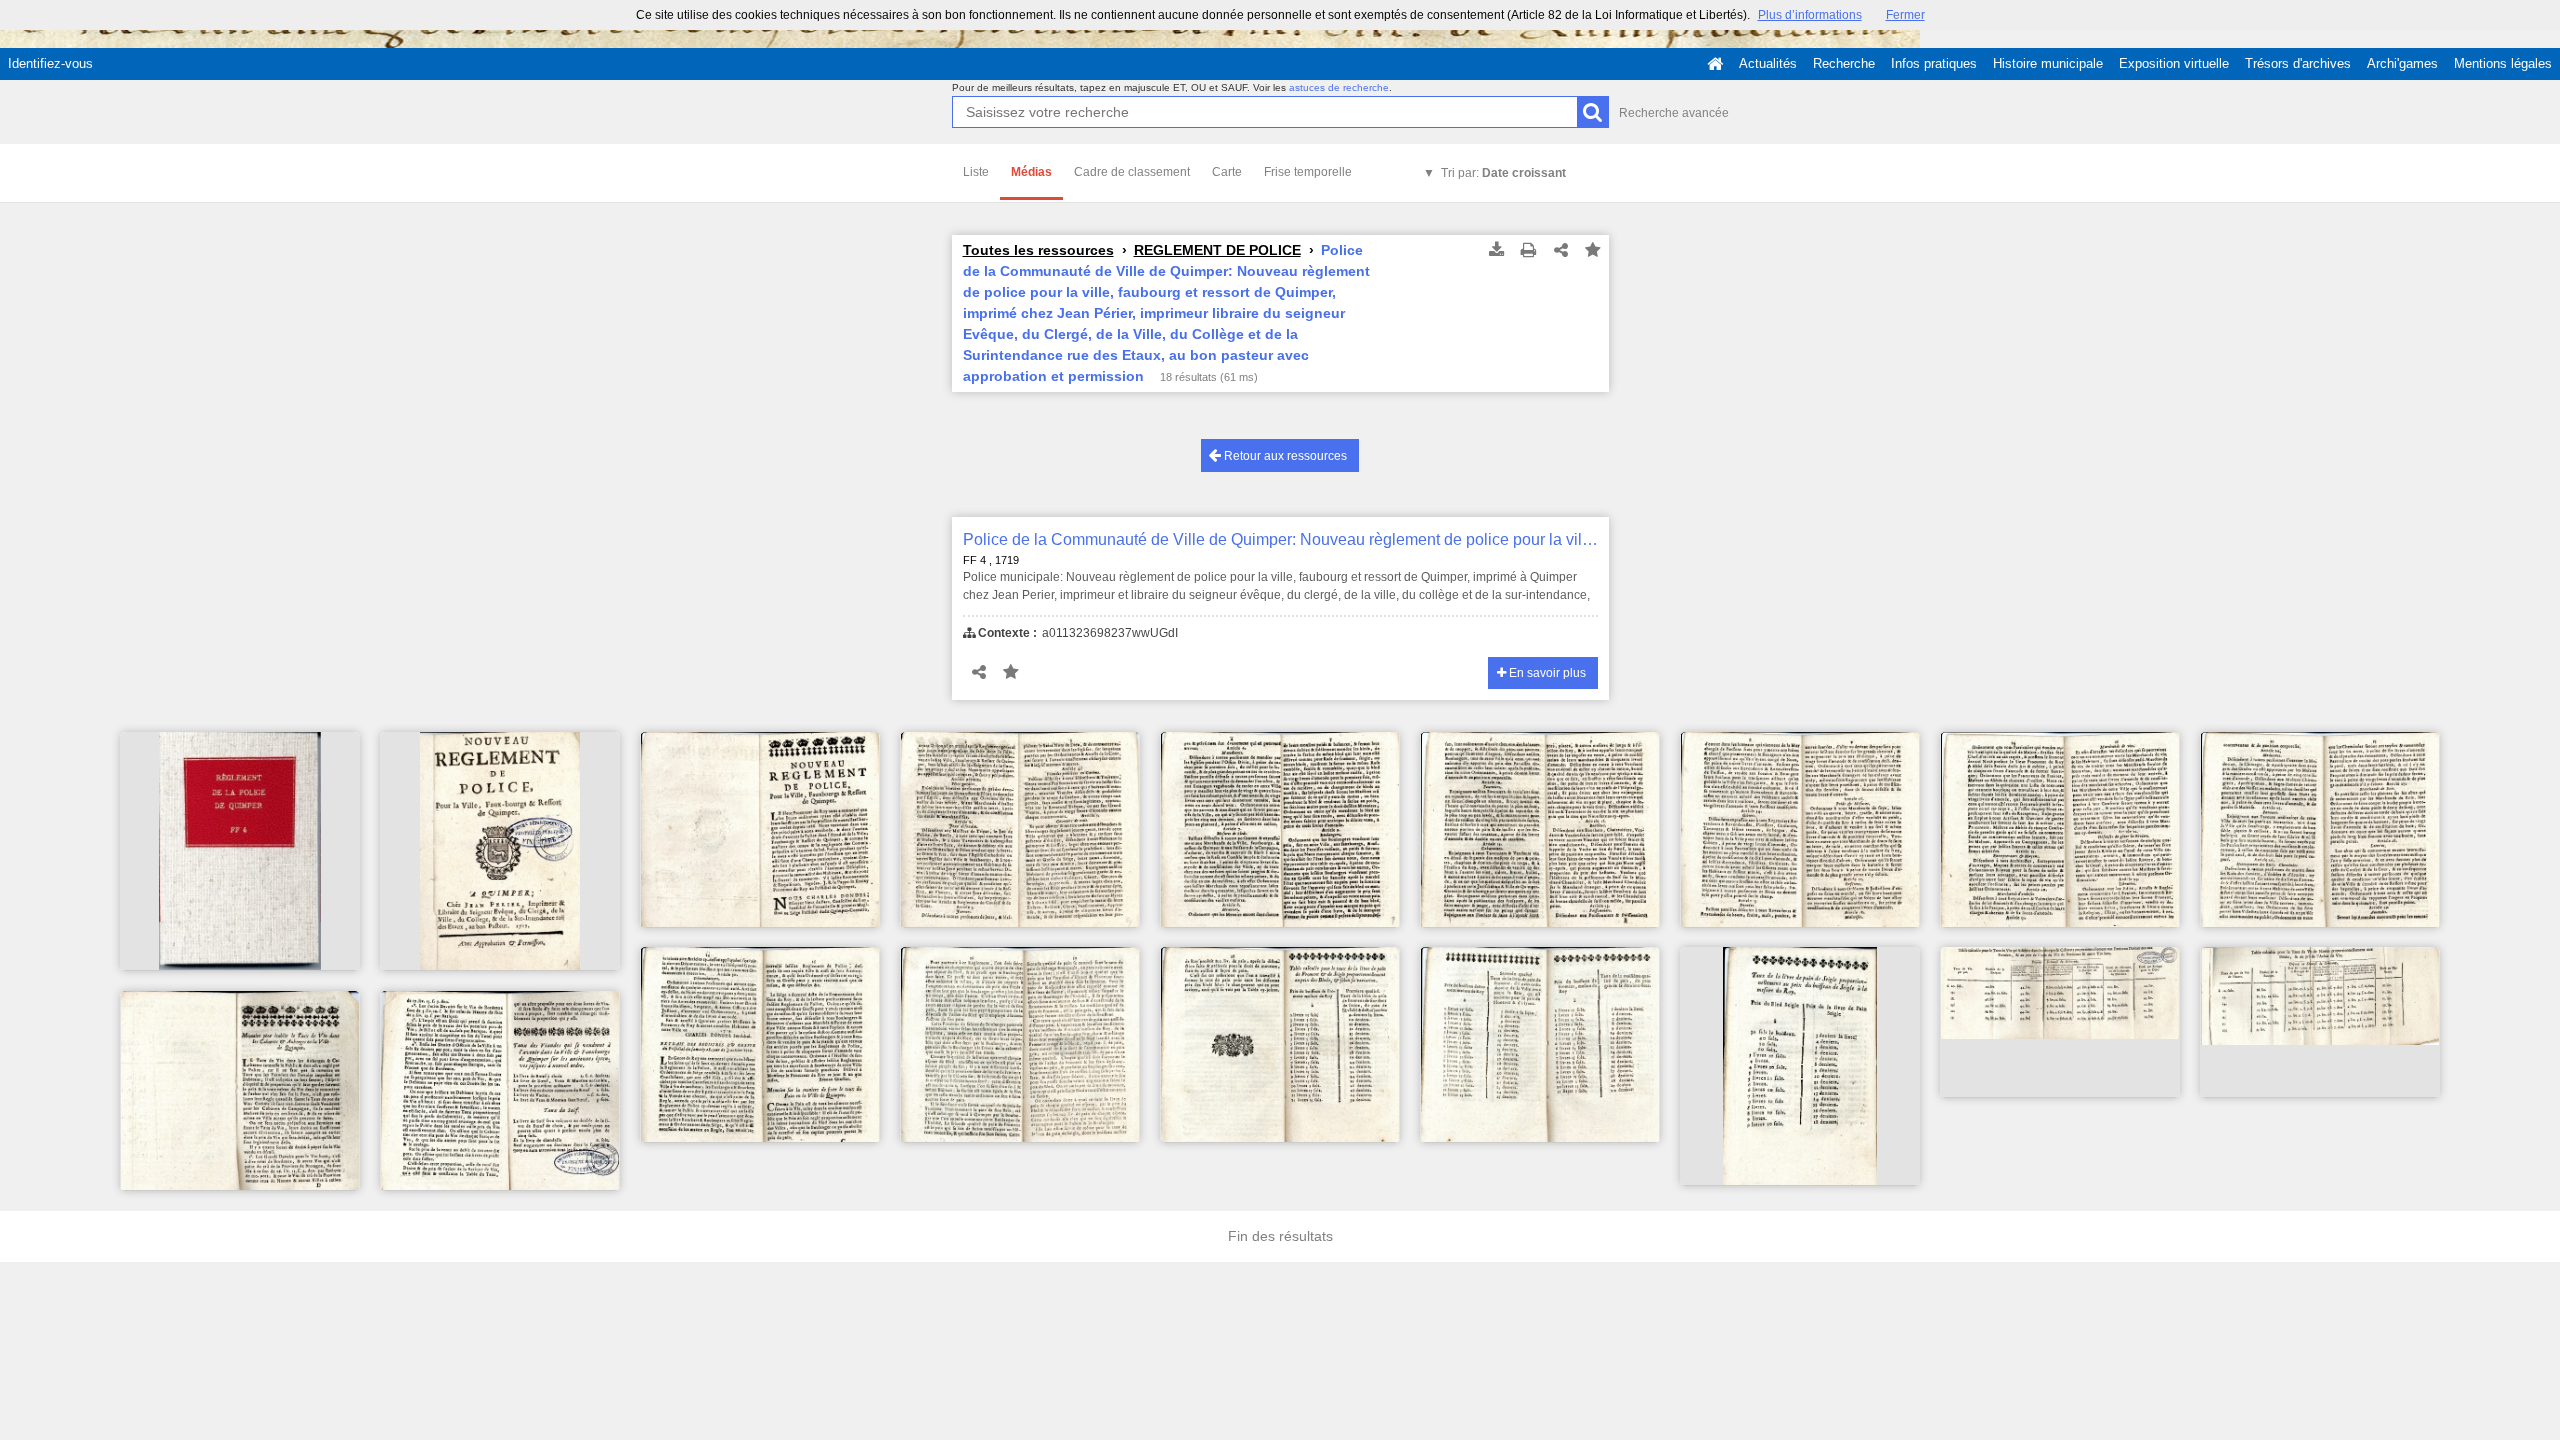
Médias (1031, 172)
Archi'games (2402, 63)
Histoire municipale (2048, 63)
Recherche (1844, 63)
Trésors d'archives (2298, 63)
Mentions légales (2503, 63)
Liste (976, 172)
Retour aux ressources (1284, 456)
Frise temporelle (1308, 172)
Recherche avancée (1674, 113)
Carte (1227, 172)
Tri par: (1503, 173)
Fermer (1905, 15)
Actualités (1768, 63)
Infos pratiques (1934, 63)
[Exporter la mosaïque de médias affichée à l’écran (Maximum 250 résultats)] (1497, 251)
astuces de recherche (1339, 87)
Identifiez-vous (50, 63)
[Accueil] (1715, 64)
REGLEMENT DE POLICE (1217, 250)
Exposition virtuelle (2174, 63)
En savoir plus (1546, 673)
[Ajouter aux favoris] (1593, 251)
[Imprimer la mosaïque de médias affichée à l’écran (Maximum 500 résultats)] (1529, 251)
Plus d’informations (1810, 15)
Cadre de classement (1132, 172)
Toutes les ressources (1038, 250)
